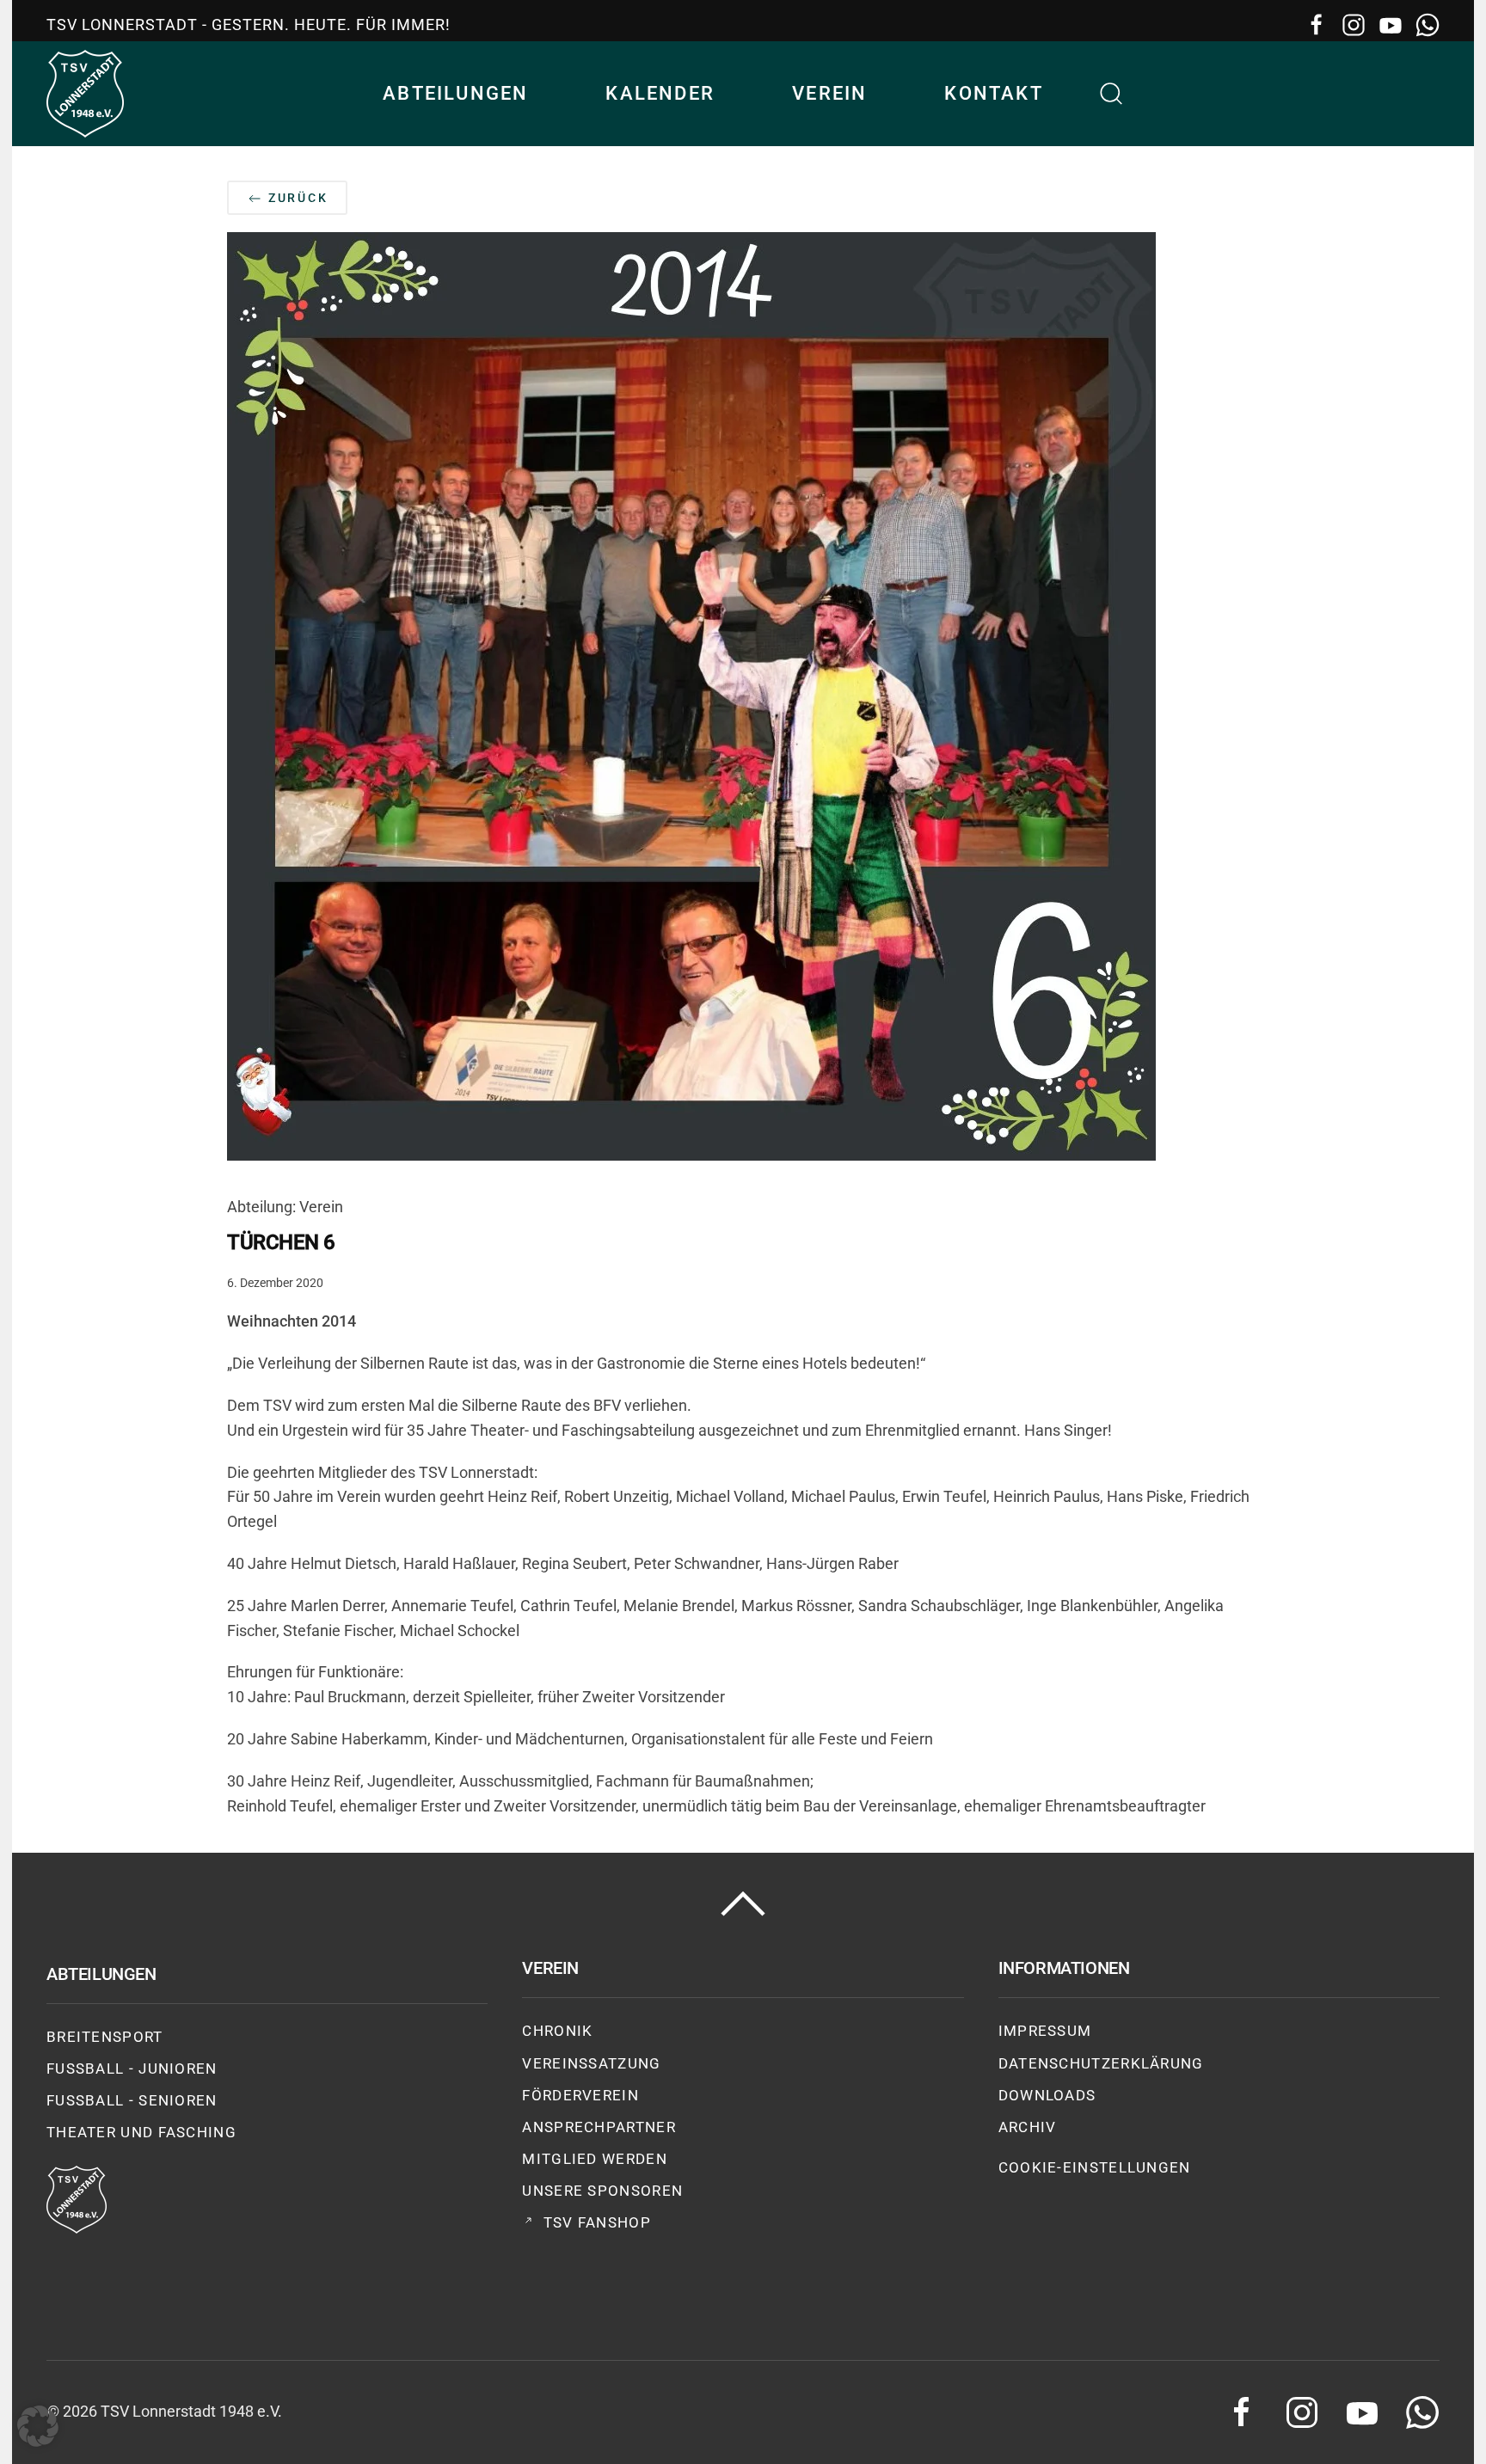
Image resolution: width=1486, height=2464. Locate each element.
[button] (1112, 94)
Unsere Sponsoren (602, 2191)
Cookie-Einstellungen (1095, 2167)
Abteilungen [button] (455, 93)
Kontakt (993, 93)
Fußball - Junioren (132, 2069)
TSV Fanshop (597, 2222)
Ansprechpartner (599, 2127)
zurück (296, 198)
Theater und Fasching (141, 2132)
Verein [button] (829, 93)
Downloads (1047, 2095)
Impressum (1045, 2031)
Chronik (557, 2031)
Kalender (660, 93)
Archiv (1028, 2127)
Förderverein (580, 2095)
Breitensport (105, 2037)
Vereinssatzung (591, 2063)
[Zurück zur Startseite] (85, 94)
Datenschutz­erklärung (1101, 2063)
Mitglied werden (595, 2159)
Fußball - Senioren (132, 2100)
